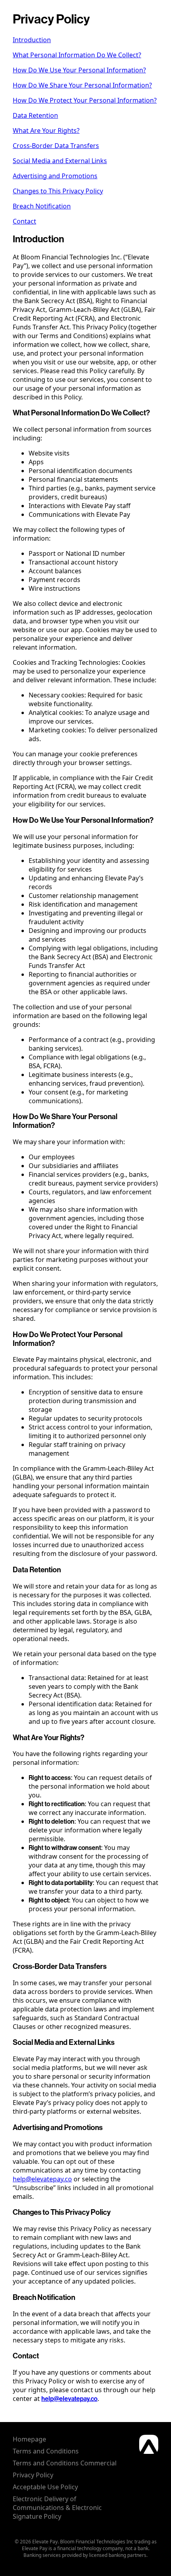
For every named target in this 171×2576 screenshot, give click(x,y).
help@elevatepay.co (42, 2179)
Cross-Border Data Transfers (56, 146)
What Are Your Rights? (46, 130)
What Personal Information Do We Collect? (77, 55)
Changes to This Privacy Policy (58, 191)
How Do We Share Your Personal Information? (82, 85)
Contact (24, 221)
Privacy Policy (33, 2475)
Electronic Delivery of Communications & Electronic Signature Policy (57, 2508)
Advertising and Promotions (55, 176)
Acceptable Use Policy (45, 2487)
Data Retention (35, 115)
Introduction (32, 40)
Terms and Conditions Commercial (65, 2463)
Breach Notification (42, 206)
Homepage (29, 2439)
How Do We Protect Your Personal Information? (85, 100)
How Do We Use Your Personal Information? (79, 70)
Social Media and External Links (60, 161)
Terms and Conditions (46, 2451)
